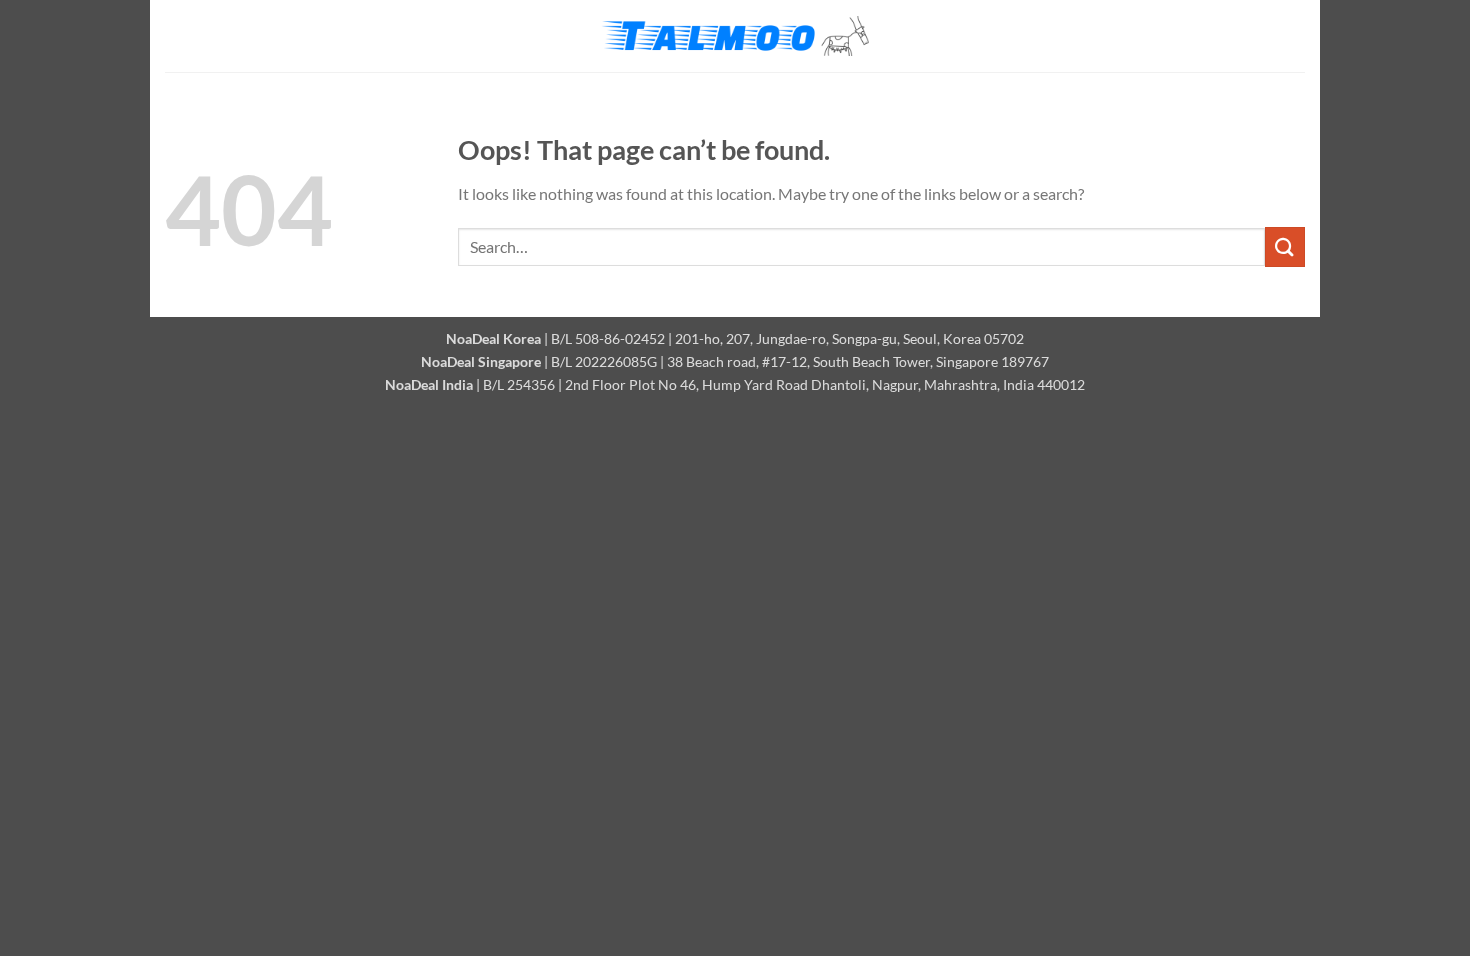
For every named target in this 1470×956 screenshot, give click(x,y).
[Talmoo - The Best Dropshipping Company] (735, 36)
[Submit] (1285, 246)
